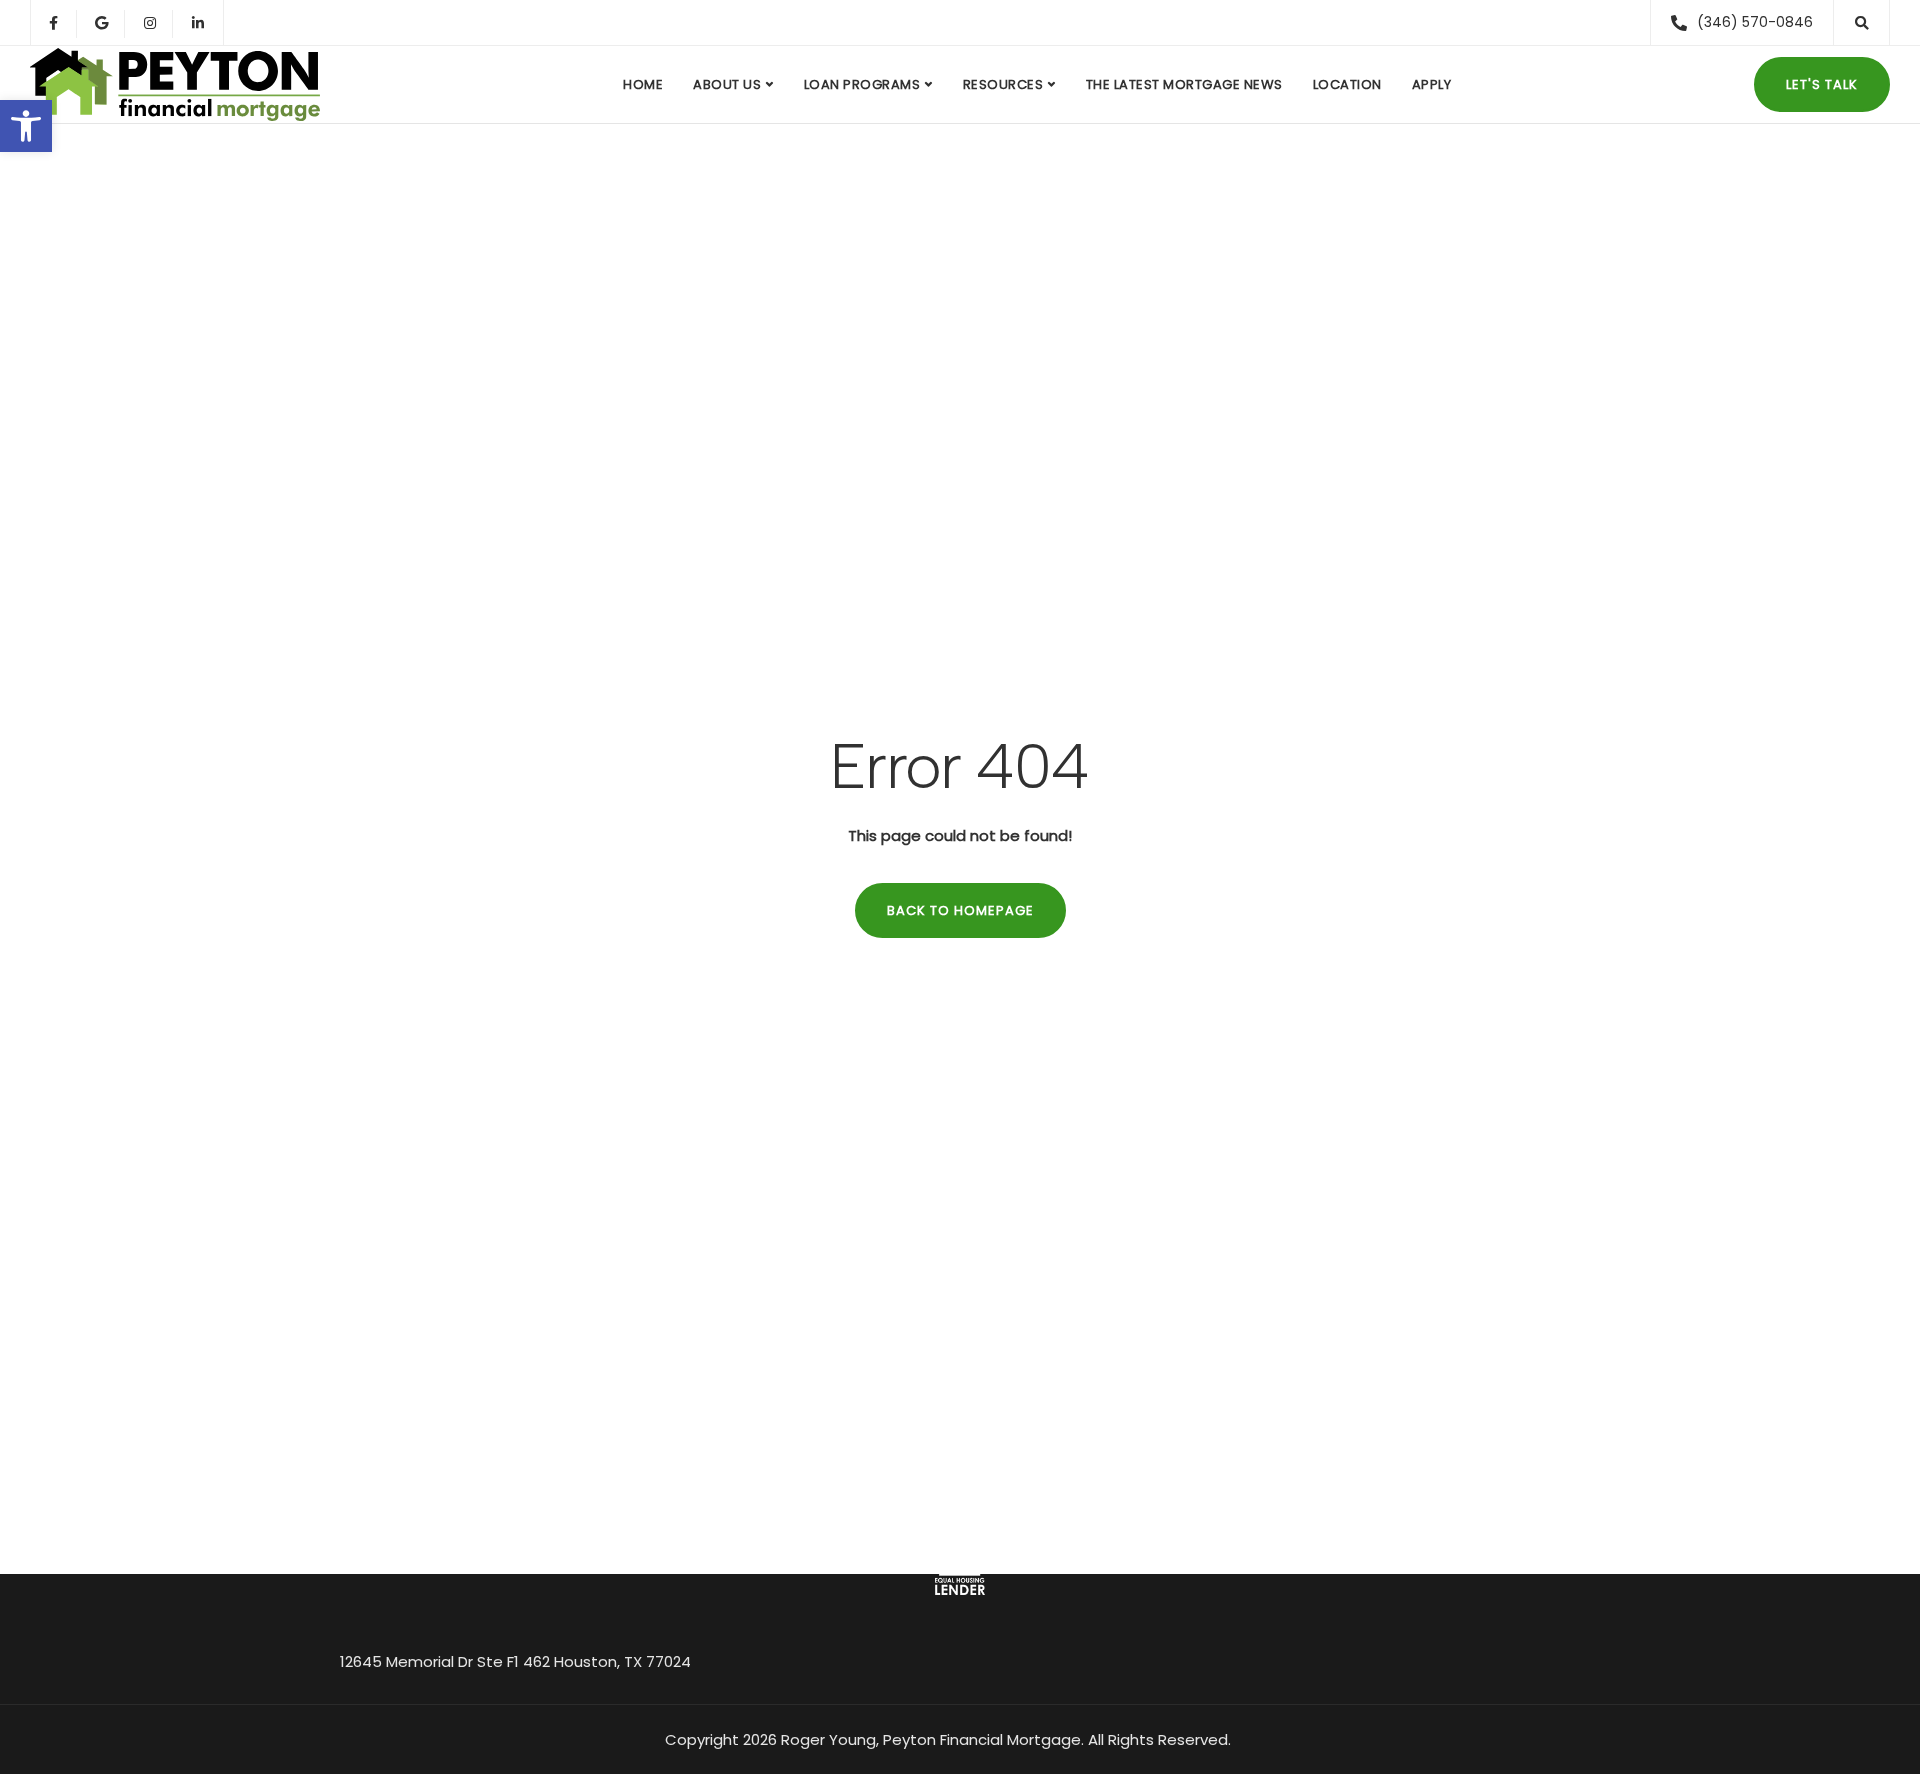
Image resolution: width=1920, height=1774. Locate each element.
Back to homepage (960, 910)
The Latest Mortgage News (1184, 84)
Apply (1432, 84)
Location (1347, 84)
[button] (26, 126)
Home (643, 84)
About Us (727, 84)
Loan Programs (862, 84)
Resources (1003, 84)
